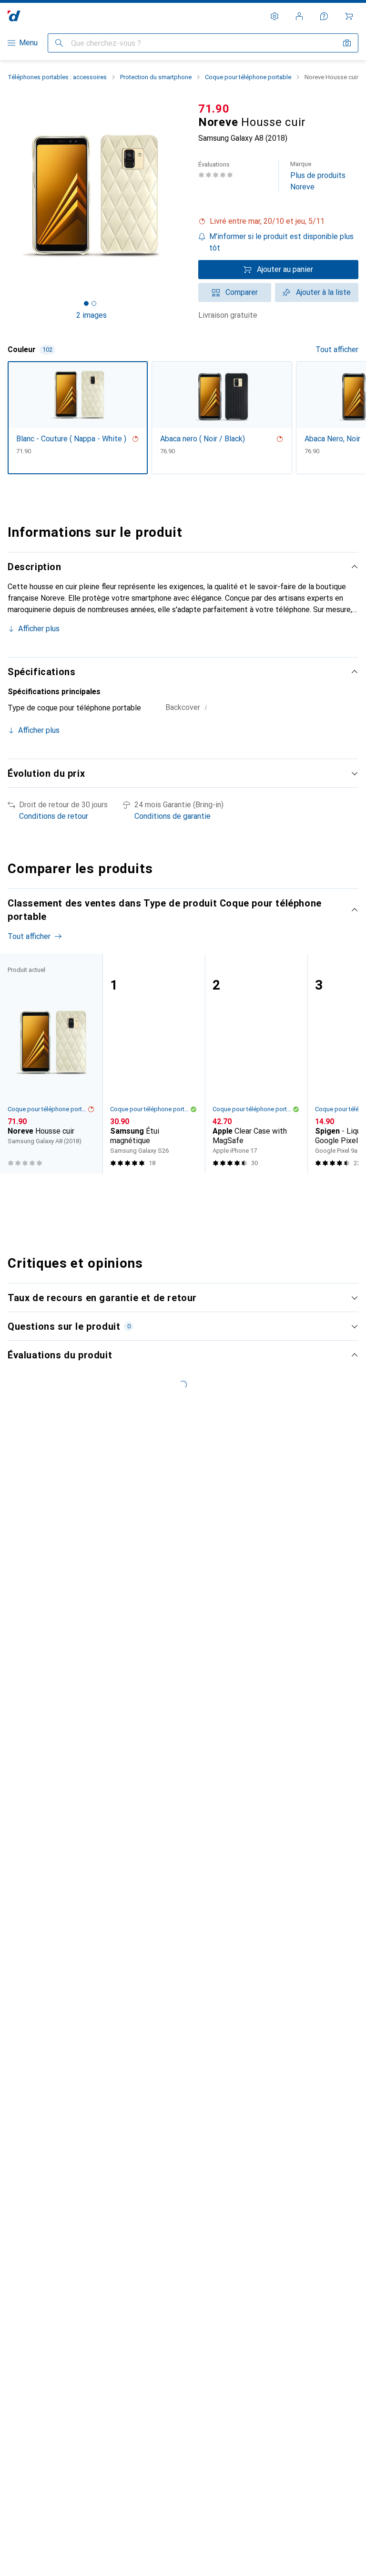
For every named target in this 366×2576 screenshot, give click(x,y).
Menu (28, 43)
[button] (278, 221)
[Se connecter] (299, 16)
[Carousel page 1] (166, 1191)
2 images (91, 315)
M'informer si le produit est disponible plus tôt (281, 242)
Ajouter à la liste (323, 292)
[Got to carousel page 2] (94, 303)
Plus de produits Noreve (318, 176)
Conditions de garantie (173, 816)
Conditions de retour (54, 816)
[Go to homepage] (14, 16)
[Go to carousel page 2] (174, 1191)
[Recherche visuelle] (347, 43)
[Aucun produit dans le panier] (349, 16)
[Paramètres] (274, 16)
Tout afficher (337, 349)
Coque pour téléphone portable (248, 77)
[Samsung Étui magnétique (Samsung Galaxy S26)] (154, 1064)
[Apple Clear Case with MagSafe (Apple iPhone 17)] (256, 1064)
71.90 (214, 109)
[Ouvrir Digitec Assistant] (324, 16)
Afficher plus (39, 629)
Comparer (242, 292)
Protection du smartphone (156, 77)
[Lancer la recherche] (59, 43)
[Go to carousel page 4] (189, 1191)
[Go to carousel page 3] (182, 1191)
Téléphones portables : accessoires (57, 77)
